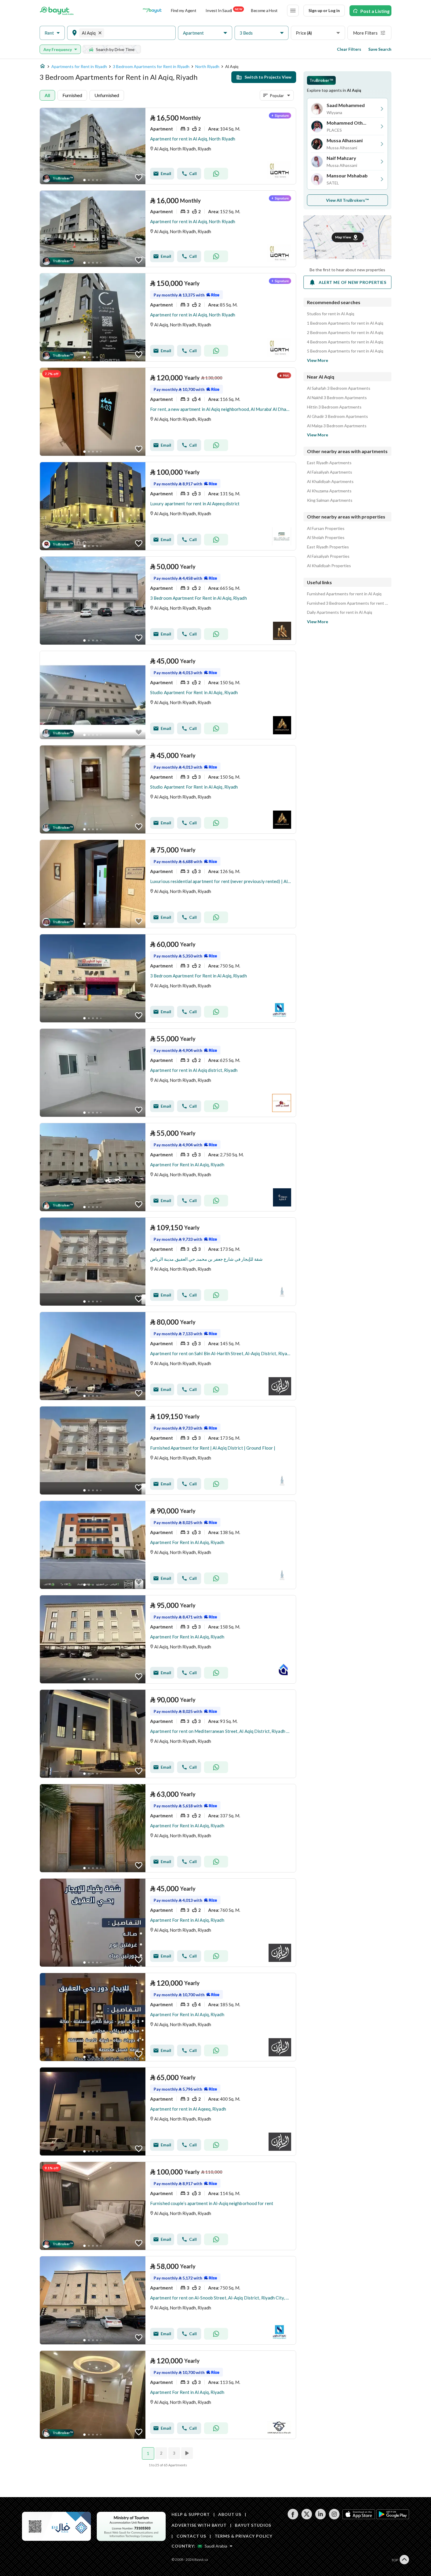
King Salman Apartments (330, 500)
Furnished (72, 95)
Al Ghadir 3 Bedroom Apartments (337, 416)
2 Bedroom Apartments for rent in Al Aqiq (345, 333)
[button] (52, 33)
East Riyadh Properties (328, 547)
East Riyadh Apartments (329, 463)
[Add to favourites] (139, 177)
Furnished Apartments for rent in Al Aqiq (344, 594)
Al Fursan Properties (326, 528)
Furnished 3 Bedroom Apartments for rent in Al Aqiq (347, 603)
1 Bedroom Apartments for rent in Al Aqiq (345, 323)
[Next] (188, 2453)
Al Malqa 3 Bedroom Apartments (337, 426)
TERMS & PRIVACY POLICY (244, 2536)
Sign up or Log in (324, 10)
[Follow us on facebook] (293, 2518)
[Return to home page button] (57, 11)
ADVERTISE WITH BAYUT (199, 2525)
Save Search (380, 49)
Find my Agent (184, 10)
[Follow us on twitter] (307, 2518)
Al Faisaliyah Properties (328, 556)
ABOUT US (230, 2514)
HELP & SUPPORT (191, 2514)
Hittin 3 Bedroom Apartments (334, 407)
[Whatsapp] (216, 174)
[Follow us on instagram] (334, 2518)
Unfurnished (107, 95)
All (47, 95)
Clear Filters (349, 49)
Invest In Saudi (224, 10)
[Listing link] (168, 146)
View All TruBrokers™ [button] (348, 200)
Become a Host (264, 10)
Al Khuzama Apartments (329, 491)
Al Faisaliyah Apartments (330, 472)
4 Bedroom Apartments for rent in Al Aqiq (345, 342)
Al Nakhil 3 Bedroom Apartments (337, 398)
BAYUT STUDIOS (253, 2525)
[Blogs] (152, 11)
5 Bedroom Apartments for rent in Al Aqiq (345, 351)
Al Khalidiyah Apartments (330, 482)
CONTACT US (191, 2536)
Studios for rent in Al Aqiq (331, 314)
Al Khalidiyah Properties (329, 566)
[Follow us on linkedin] (320, 2518)
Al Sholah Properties (326, 538)
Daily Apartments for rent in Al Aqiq (340, 612)
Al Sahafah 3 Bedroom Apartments (339, 388)
